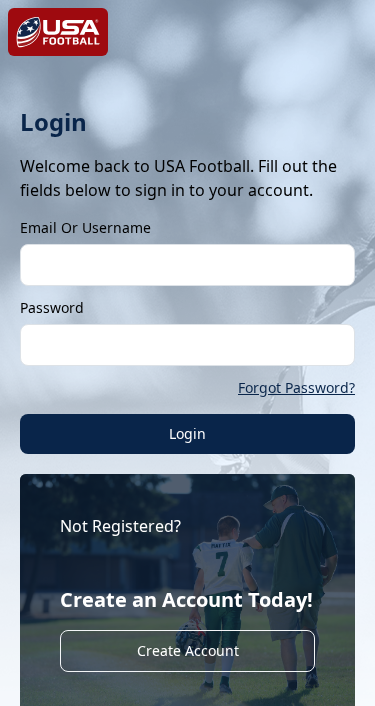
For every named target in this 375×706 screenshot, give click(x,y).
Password (52, 307)
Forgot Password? (296, 387)
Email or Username (85, 227)
